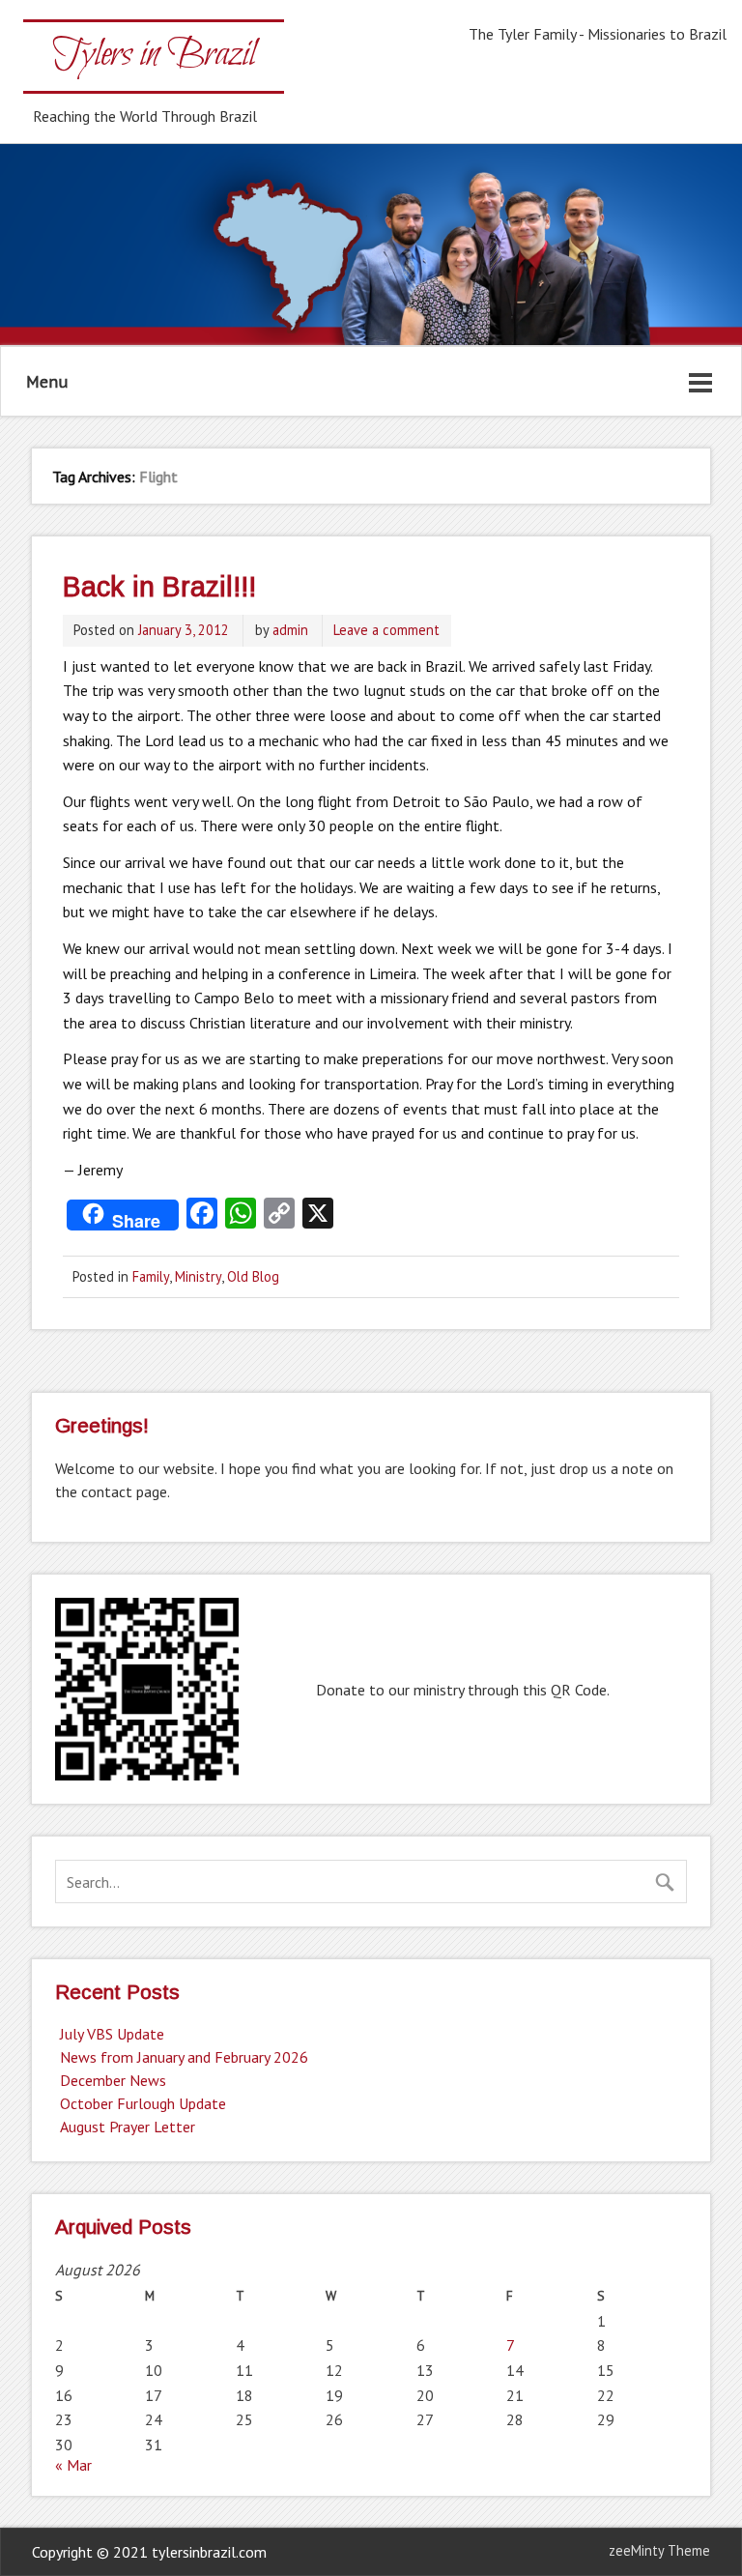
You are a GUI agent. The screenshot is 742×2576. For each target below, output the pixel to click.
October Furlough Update (143, 2103)
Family (151, 1276)
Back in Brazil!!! (159, 587)
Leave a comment (386, 630)
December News (113, 2080)
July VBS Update (112, 2034)
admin (290, 630)
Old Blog (253, 1276)
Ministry (198, 1276)
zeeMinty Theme (659, 2550)
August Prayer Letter (128, 2127)
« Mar (73, 2465)
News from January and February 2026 (184, 2057)
